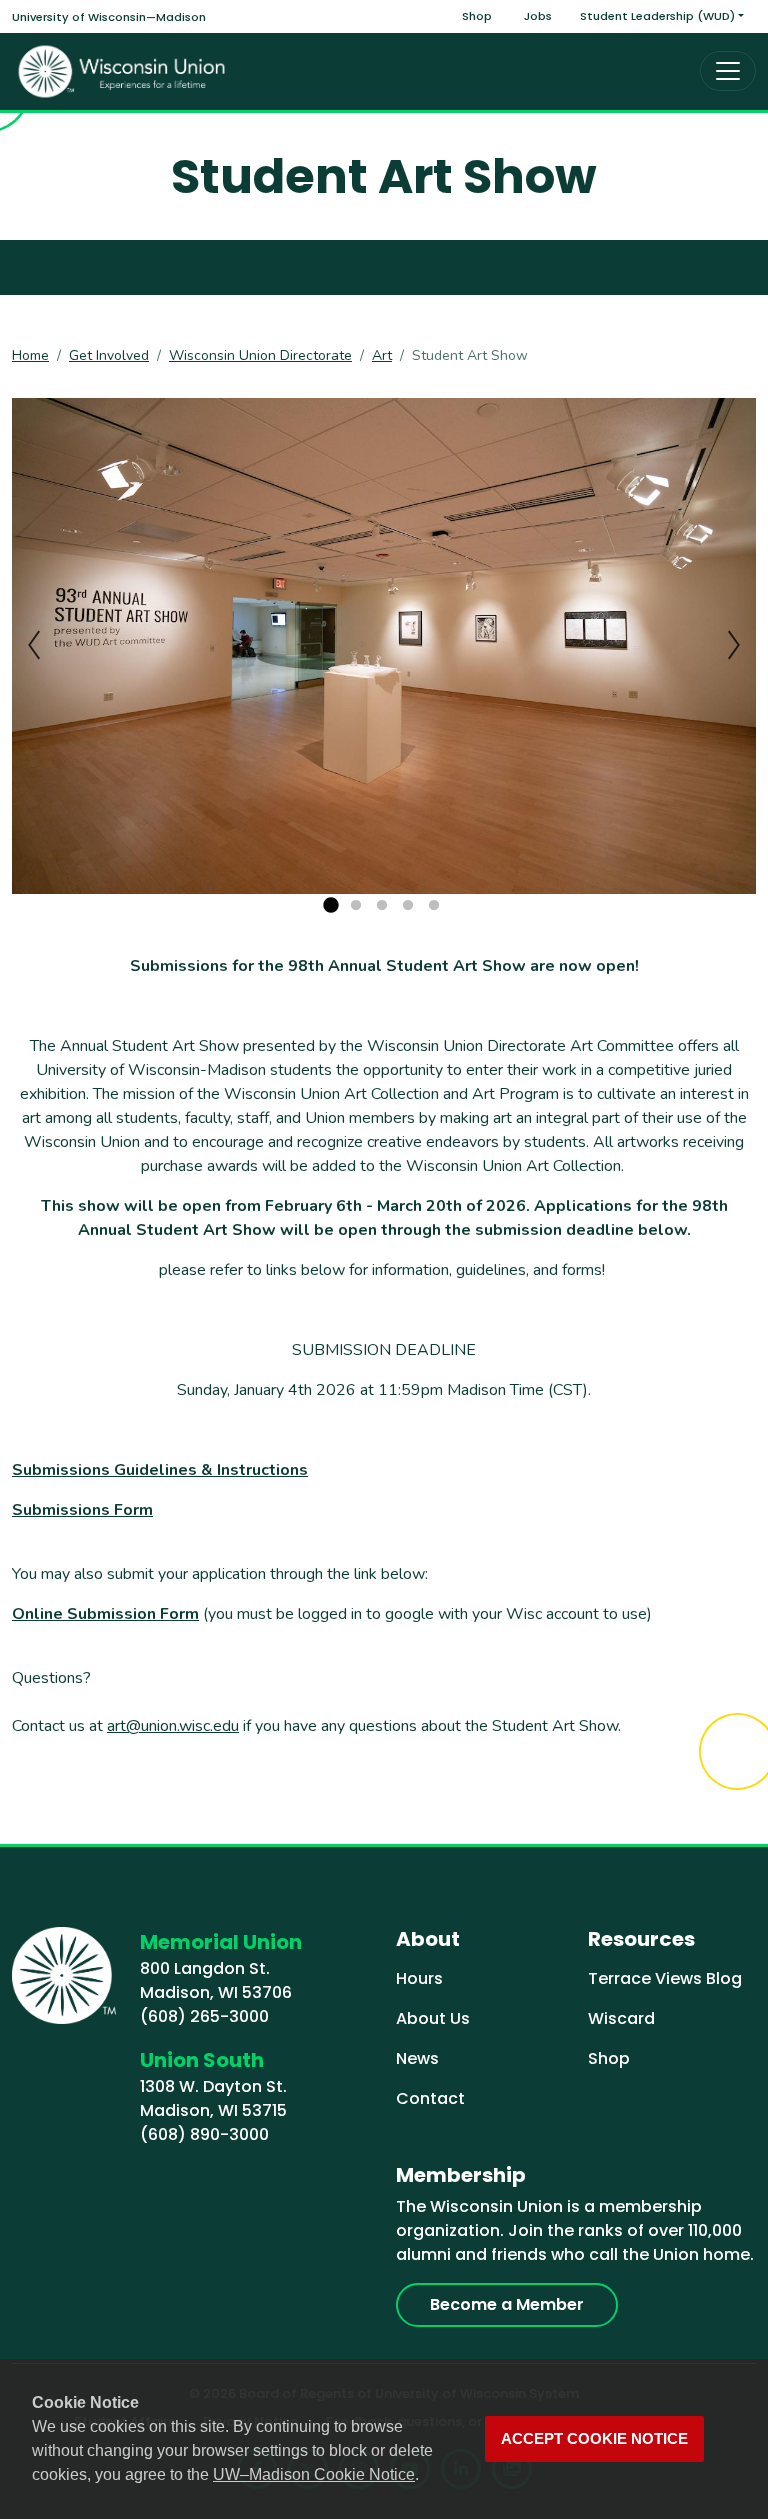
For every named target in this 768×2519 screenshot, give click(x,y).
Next (734, 645)
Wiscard (621, 2018)
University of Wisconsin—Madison (109, 17)
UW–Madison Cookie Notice (314, 2474)
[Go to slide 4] (408, 906)
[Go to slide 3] (382, 906)
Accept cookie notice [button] (594, 2439)
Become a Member (507, 2304)
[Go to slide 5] (434, 906)
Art (382, 355)
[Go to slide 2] (356, 906)
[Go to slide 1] (330, 906)
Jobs (538, 16)
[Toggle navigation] (728, 71)
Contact (430, 2098)
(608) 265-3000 (204, 2016)
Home (30, 355)
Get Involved (109, 355)
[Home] (122, 71)
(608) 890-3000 (204, 2134)
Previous (34, 645)
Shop (477, 16)
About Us (433, 2018)
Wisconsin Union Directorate (260, 355)
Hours (419, 1978)
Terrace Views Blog (665, 1978)
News (417, 2058)
